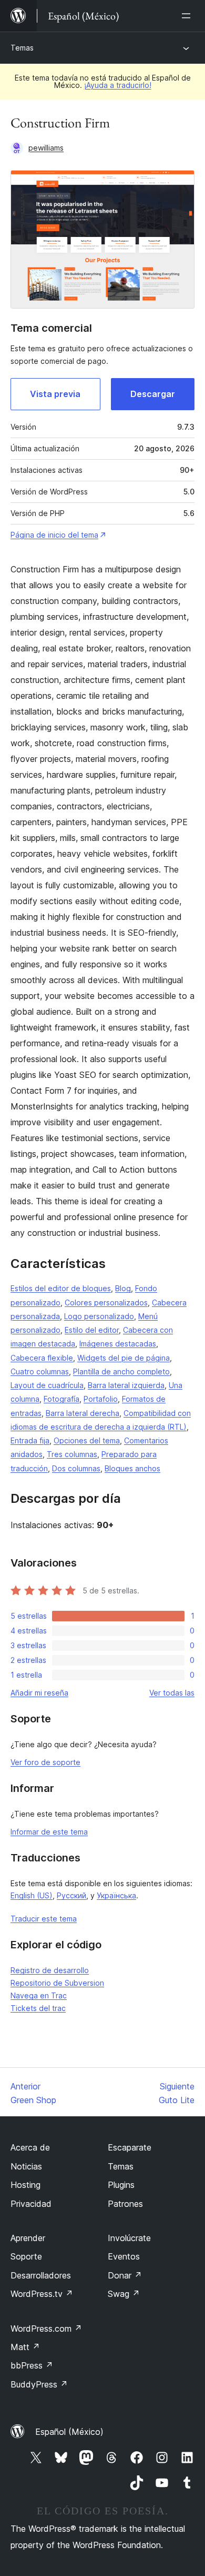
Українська (116, 1895)
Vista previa (55, 394)
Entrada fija (30, 1440)
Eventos (124, 2256)
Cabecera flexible (42, 1358)
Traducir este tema (44, 1919)
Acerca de (30, 2147)
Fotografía (61, 1399)
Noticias (26, 2166)
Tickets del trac (38, 2008)
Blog (123, 1288)
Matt (25, 2347)
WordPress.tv (42, 2294)
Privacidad (31, 2204)
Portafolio (101, 1399)
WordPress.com (46, 2329)
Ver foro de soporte (45, 1762)
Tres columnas (72, 1454)
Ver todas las (172, 1693)
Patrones (125, 2204)
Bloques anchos (132, 1468)
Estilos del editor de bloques (61, 1288)
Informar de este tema (49, 1832)
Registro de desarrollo (50, 1970)
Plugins (121, 2185)
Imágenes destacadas (118, 1344)
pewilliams (46, 148)
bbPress (32, 2365)
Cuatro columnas (40, 1371)
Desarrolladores (41, 2275)
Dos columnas (76, 1468)
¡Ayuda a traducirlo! (118, 85)
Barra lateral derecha (83, 1413)
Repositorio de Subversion (57, 1983)
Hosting (25, 2185)
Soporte (26, 2256)
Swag (124, 2294)
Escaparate (130, 2147)
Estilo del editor (92, 1330)
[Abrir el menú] (188, 16)
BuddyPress (39, 2384)
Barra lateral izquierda (126, 1385)
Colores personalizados (106, 1302)
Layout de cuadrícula (47, 1385)
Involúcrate (129, 2238)
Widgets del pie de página (124, 1358)
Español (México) (69, 2432)
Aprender (28, 2238)
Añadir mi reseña (39, 1693)
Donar (125, 2275)
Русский (71, 1895)
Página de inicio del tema (54, 535)
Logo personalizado (99, 1316)
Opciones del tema (87, 1440)
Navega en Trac (39, 1995)
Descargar (153, 394)
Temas (22, 48)
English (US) (32, 1895)
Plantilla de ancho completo (121, 1371)
